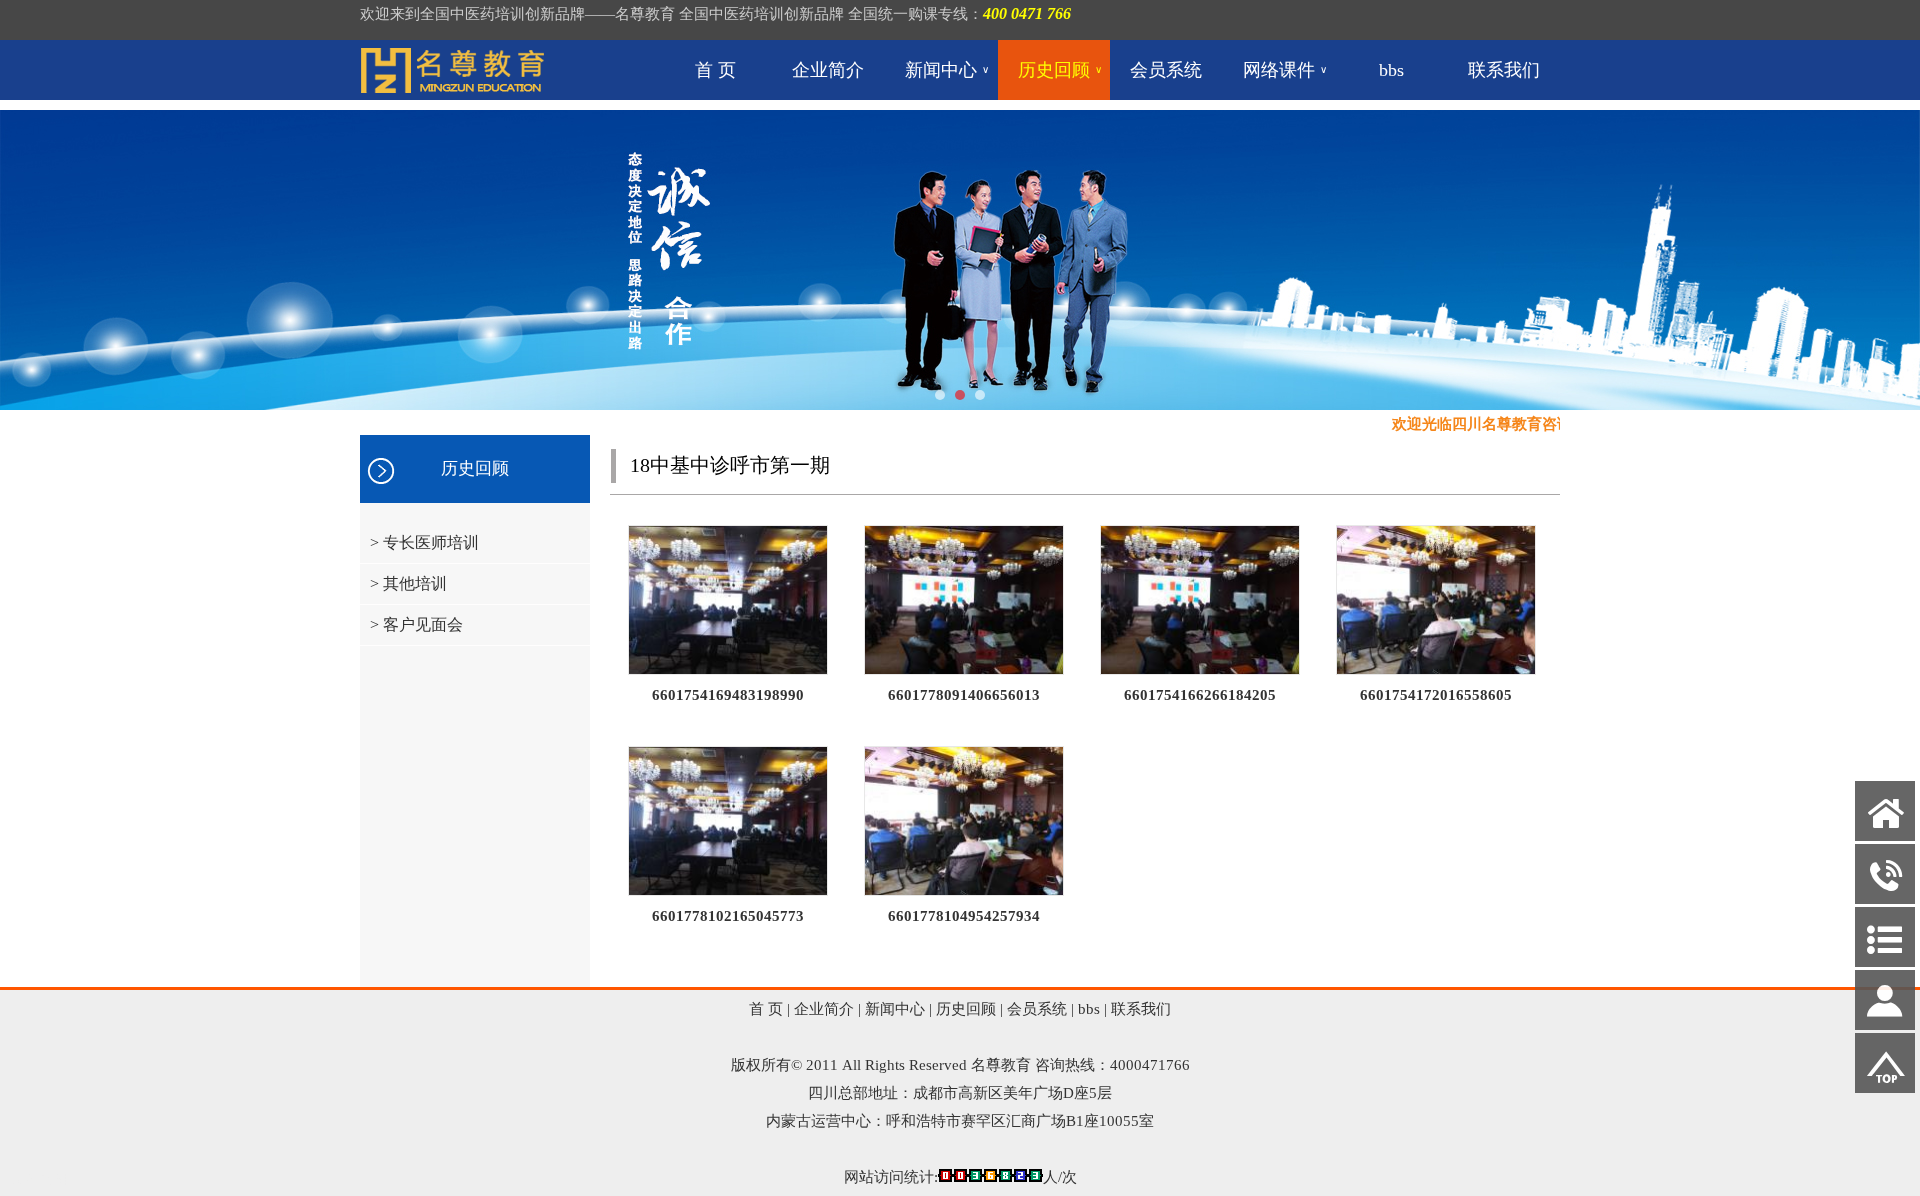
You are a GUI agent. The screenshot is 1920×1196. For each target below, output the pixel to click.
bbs (1391, 70)
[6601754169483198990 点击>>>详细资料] (728, 670)
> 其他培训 (408, 583)
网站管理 (40, 1180)
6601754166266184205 (1200, 695)
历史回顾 (1060, 70)
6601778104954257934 (964, 916)
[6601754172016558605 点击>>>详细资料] (1436, 670)
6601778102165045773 (728, 916)
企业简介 (828, 70)
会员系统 (1166, 70)
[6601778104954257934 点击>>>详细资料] (964, 891)
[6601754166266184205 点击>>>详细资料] (1200, 670)
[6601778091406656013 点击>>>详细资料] (964, 670)
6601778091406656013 (964, 695)
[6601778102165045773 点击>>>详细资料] (728, 891)
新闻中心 (947, 70)
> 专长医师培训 (424, 542)
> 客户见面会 (416, 624)
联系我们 (1504, 70)
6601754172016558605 (1436, 695)
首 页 (715, 70)
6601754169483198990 (728, 695)
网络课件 (1285, 70)
